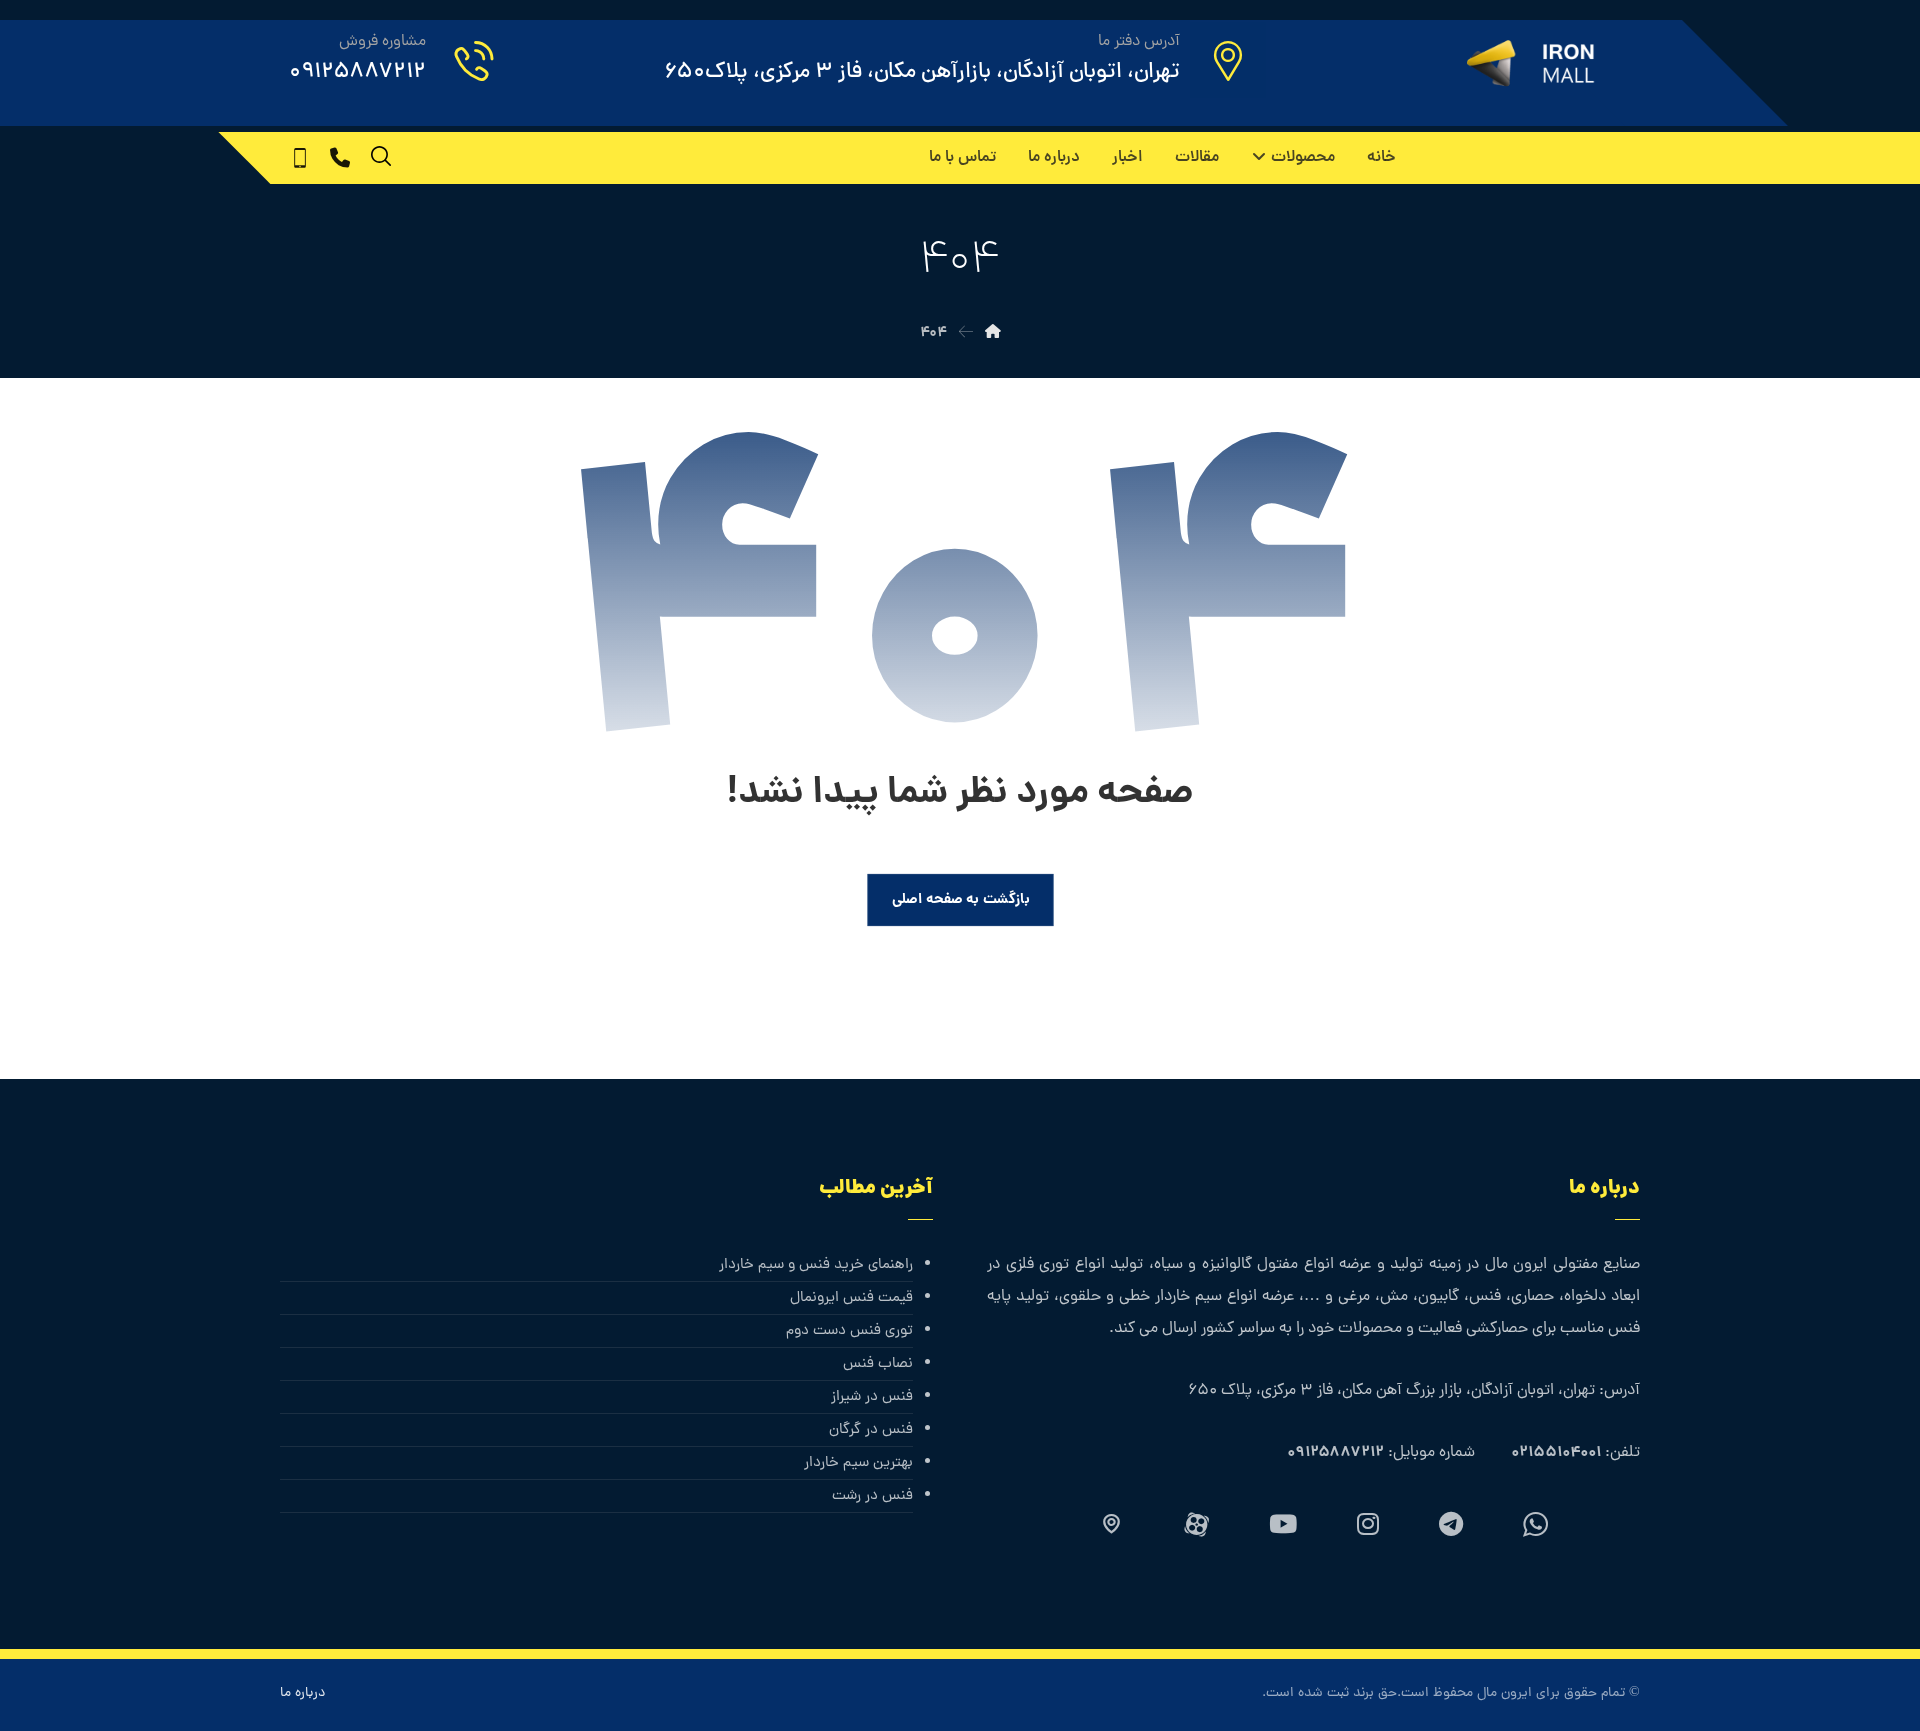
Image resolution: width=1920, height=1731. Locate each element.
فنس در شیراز (872, 1397)
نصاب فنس (878, 1364)
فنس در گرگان (871, 1430)
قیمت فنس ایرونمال (851, 1298)
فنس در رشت (872, 1496)
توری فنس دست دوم (849, 1331)
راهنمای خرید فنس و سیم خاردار (816, 1265)
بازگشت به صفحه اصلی (960, 899)
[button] (340, 158)
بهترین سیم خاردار (858, 1463)
